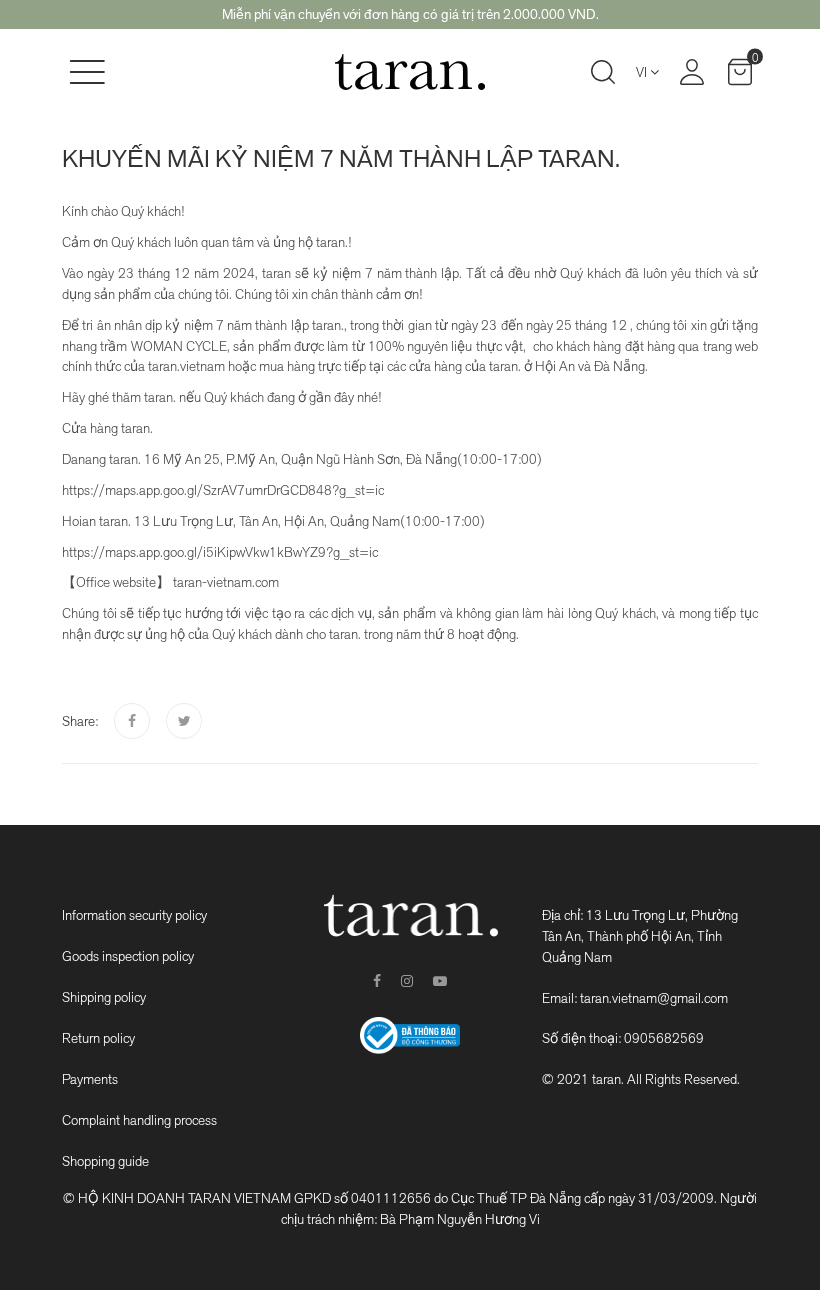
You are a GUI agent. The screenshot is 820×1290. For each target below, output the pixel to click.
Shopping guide (105, 1161)
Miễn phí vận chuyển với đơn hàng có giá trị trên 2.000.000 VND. (410, 14)
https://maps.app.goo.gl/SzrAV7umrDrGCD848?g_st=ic (223, 490)
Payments (90, 1079)
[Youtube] (440, 981)
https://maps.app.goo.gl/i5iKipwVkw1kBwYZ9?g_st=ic (220, 552)
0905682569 (664, 1038)
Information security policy (134, 915)
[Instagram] (407, 981)
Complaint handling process (139, 1120)
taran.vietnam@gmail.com (654, 998)
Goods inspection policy (128, 956)
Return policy (98, 1038)
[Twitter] (184, 721)
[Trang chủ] (410, 72)
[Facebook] (132, 721)
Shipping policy (104, 997)
